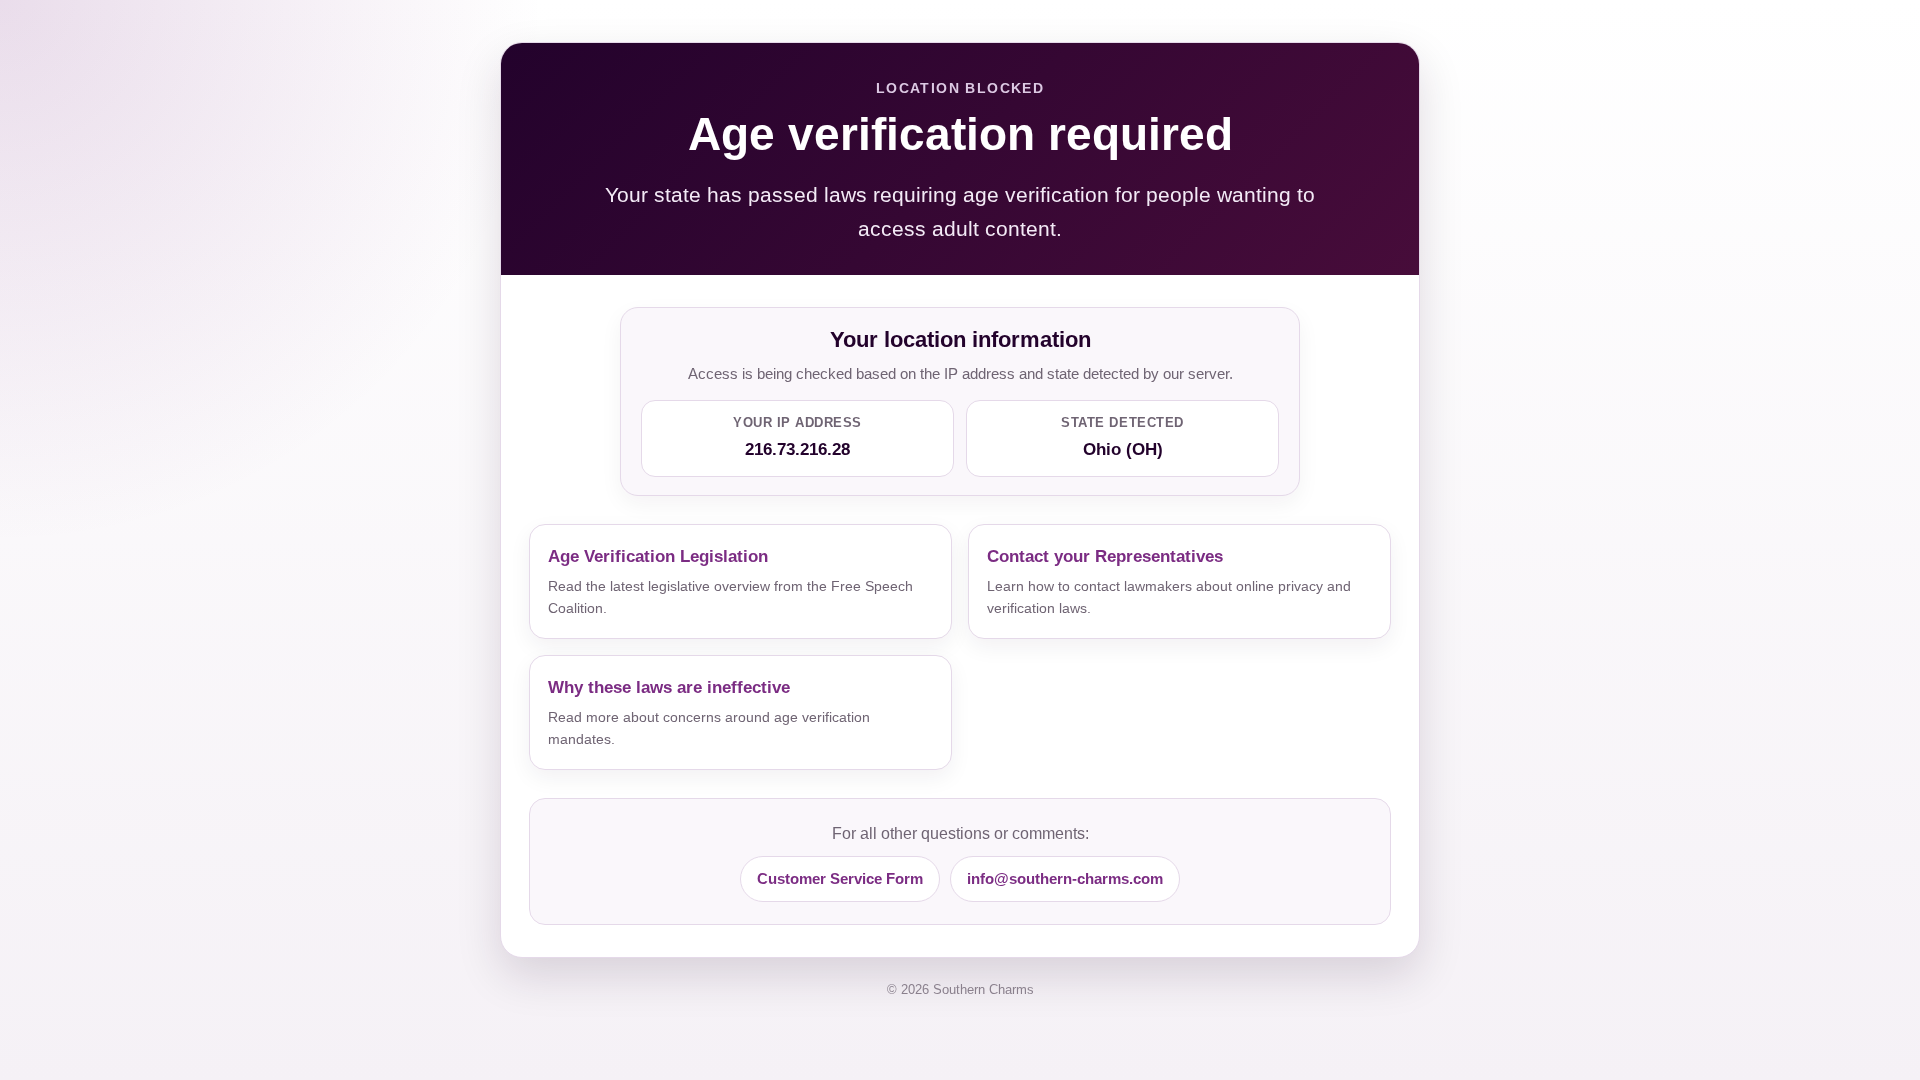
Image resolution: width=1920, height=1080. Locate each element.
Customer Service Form (840, 878)
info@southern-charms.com (1065, 878)
